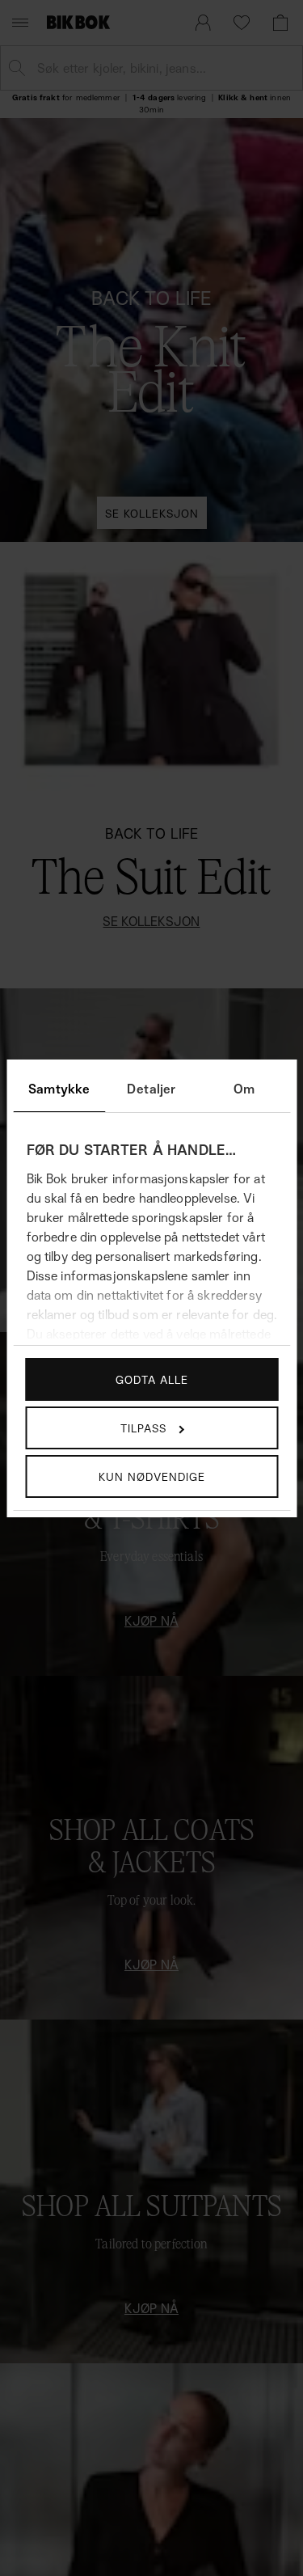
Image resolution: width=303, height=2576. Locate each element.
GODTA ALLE (152, 1379)
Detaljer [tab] (151, 1089)
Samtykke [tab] (59, 1089)
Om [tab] (244, 1089)
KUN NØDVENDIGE (152, 1476)
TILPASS (143, 1428)
